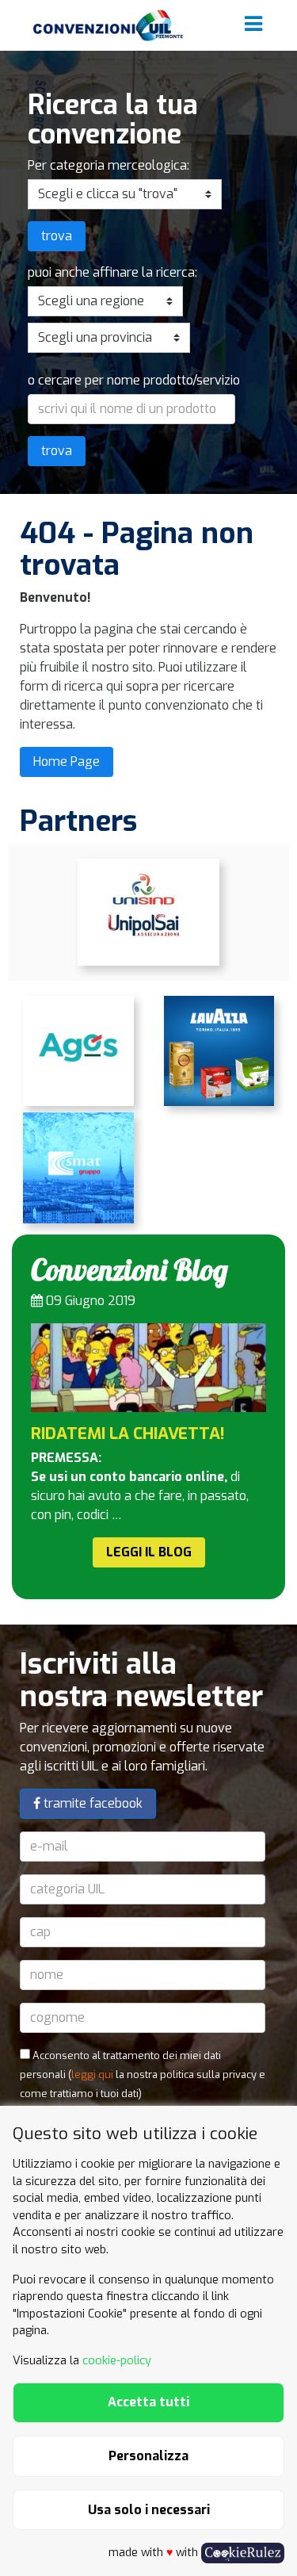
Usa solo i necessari (149, 2510)
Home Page (67, 762)
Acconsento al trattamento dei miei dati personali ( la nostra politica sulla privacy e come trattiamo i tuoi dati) (143, 2075)
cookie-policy (117, 2361)
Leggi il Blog (149, 1552)
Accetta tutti (148, 2402)
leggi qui (92, 2075)
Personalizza (148, 2456)
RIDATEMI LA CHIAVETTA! (128, 1433)
